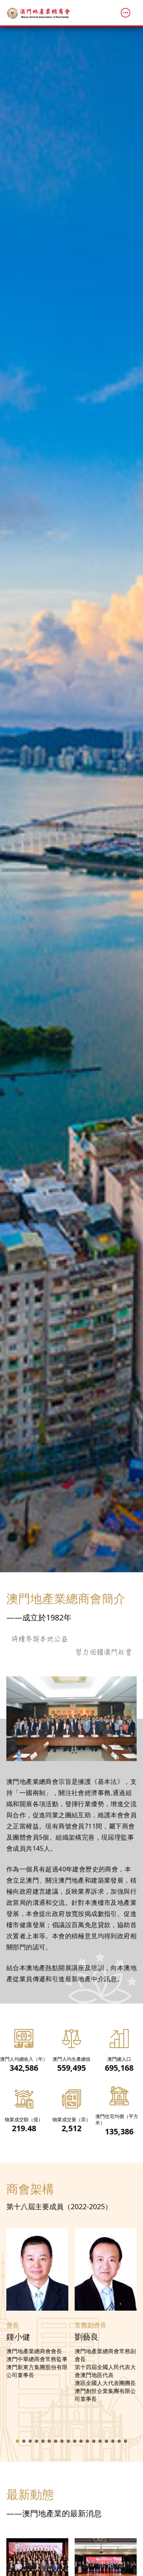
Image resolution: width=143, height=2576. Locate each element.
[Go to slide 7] (56, 2441)
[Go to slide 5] (43, 2441)
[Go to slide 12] (87, 2441)
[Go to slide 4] (37, 2441)
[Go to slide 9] (68, 2441)
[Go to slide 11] (81, 2441)
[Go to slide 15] (106, 2441)
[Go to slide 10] (75, 2441)
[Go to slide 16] (113, 2441)
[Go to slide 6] (49, 2441)
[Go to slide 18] (126, 2441)
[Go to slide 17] (119, 2441)
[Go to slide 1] (17, 2441)
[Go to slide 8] (62, 2441)
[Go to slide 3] (30, 2441)
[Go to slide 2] (24, 2441)
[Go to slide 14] (100, 2441)
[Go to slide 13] (94, 2441)
